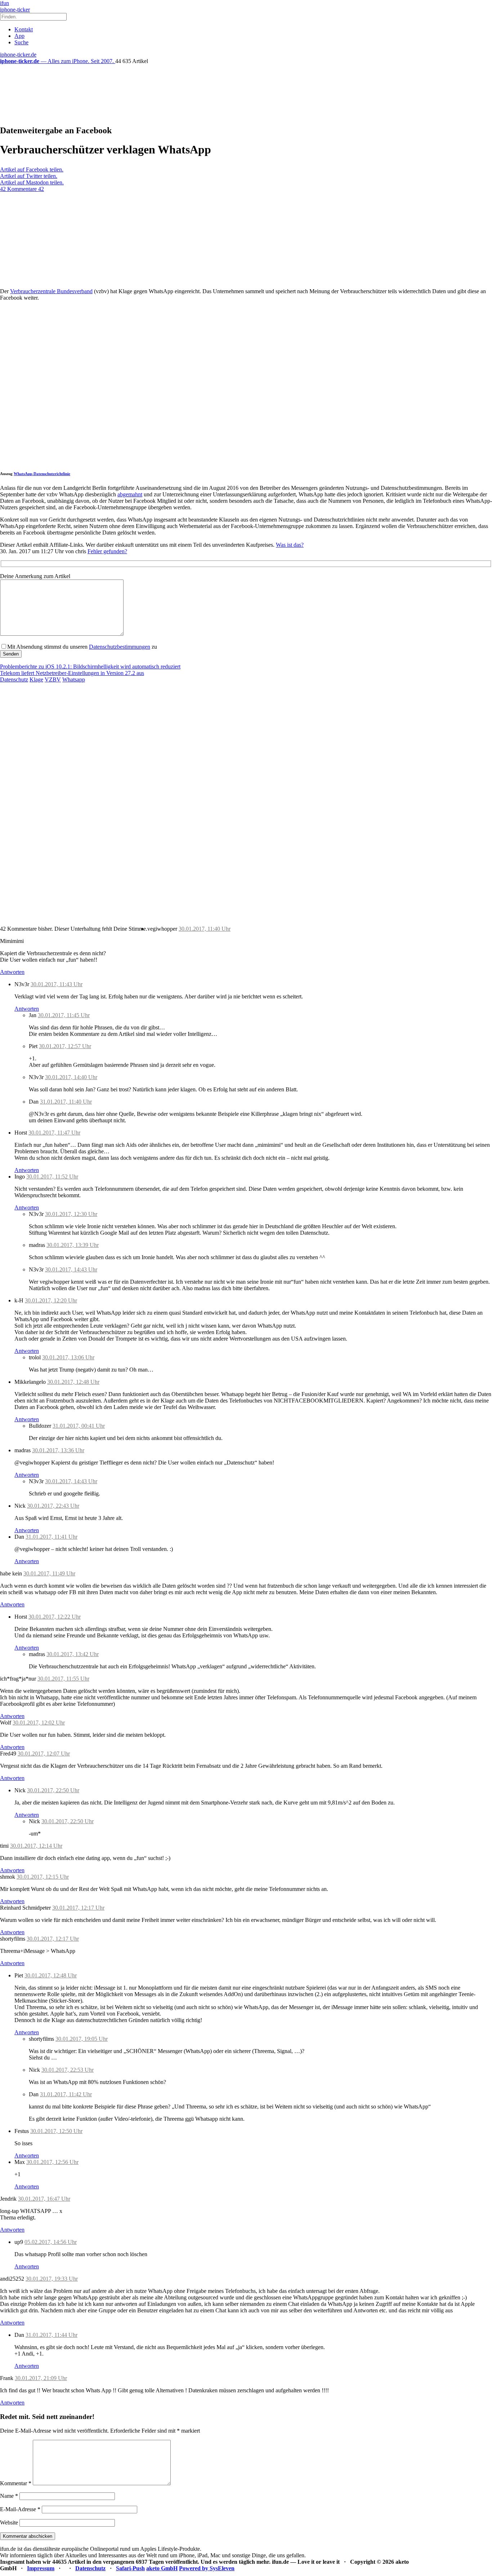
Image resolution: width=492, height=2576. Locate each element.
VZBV (53, 679)
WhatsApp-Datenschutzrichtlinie (42, 474)
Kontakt (24, 29)
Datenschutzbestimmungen (120, 647)
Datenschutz (14, 679)
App (19, 36)
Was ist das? (290, 545)
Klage (36, 679)
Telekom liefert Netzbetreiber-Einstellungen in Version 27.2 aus (72, 673)
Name (9, 2496)
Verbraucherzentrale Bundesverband (51, 291)
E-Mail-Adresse (20, 2509)
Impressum (41, 2568)
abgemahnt (130, 494)
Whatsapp (74, 679)
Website (9, 2523)
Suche (21, 42)
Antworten (12, 972)
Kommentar (16, 2483)
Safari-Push (130, 2568)
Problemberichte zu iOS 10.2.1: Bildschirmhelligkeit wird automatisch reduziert (90, 667)
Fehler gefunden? (107, 551)
